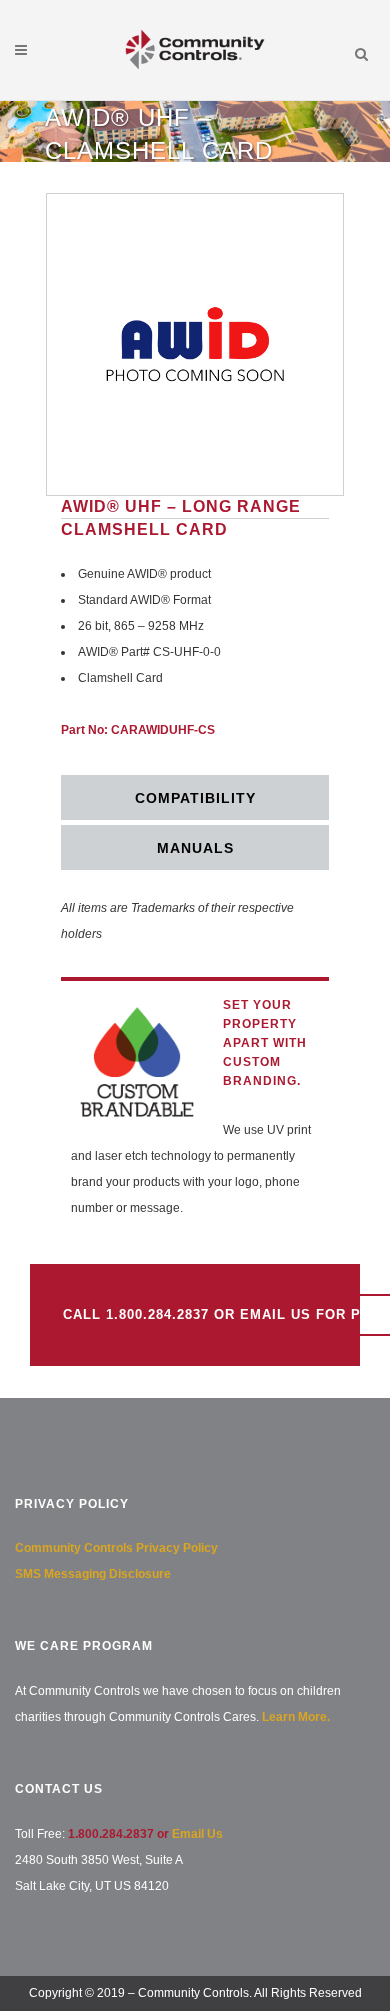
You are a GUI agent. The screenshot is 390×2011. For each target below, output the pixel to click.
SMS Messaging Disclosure (93, 1574)
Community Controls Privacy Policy (116, 1548)
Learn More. (296, 1717)
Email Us (197, 1834)
